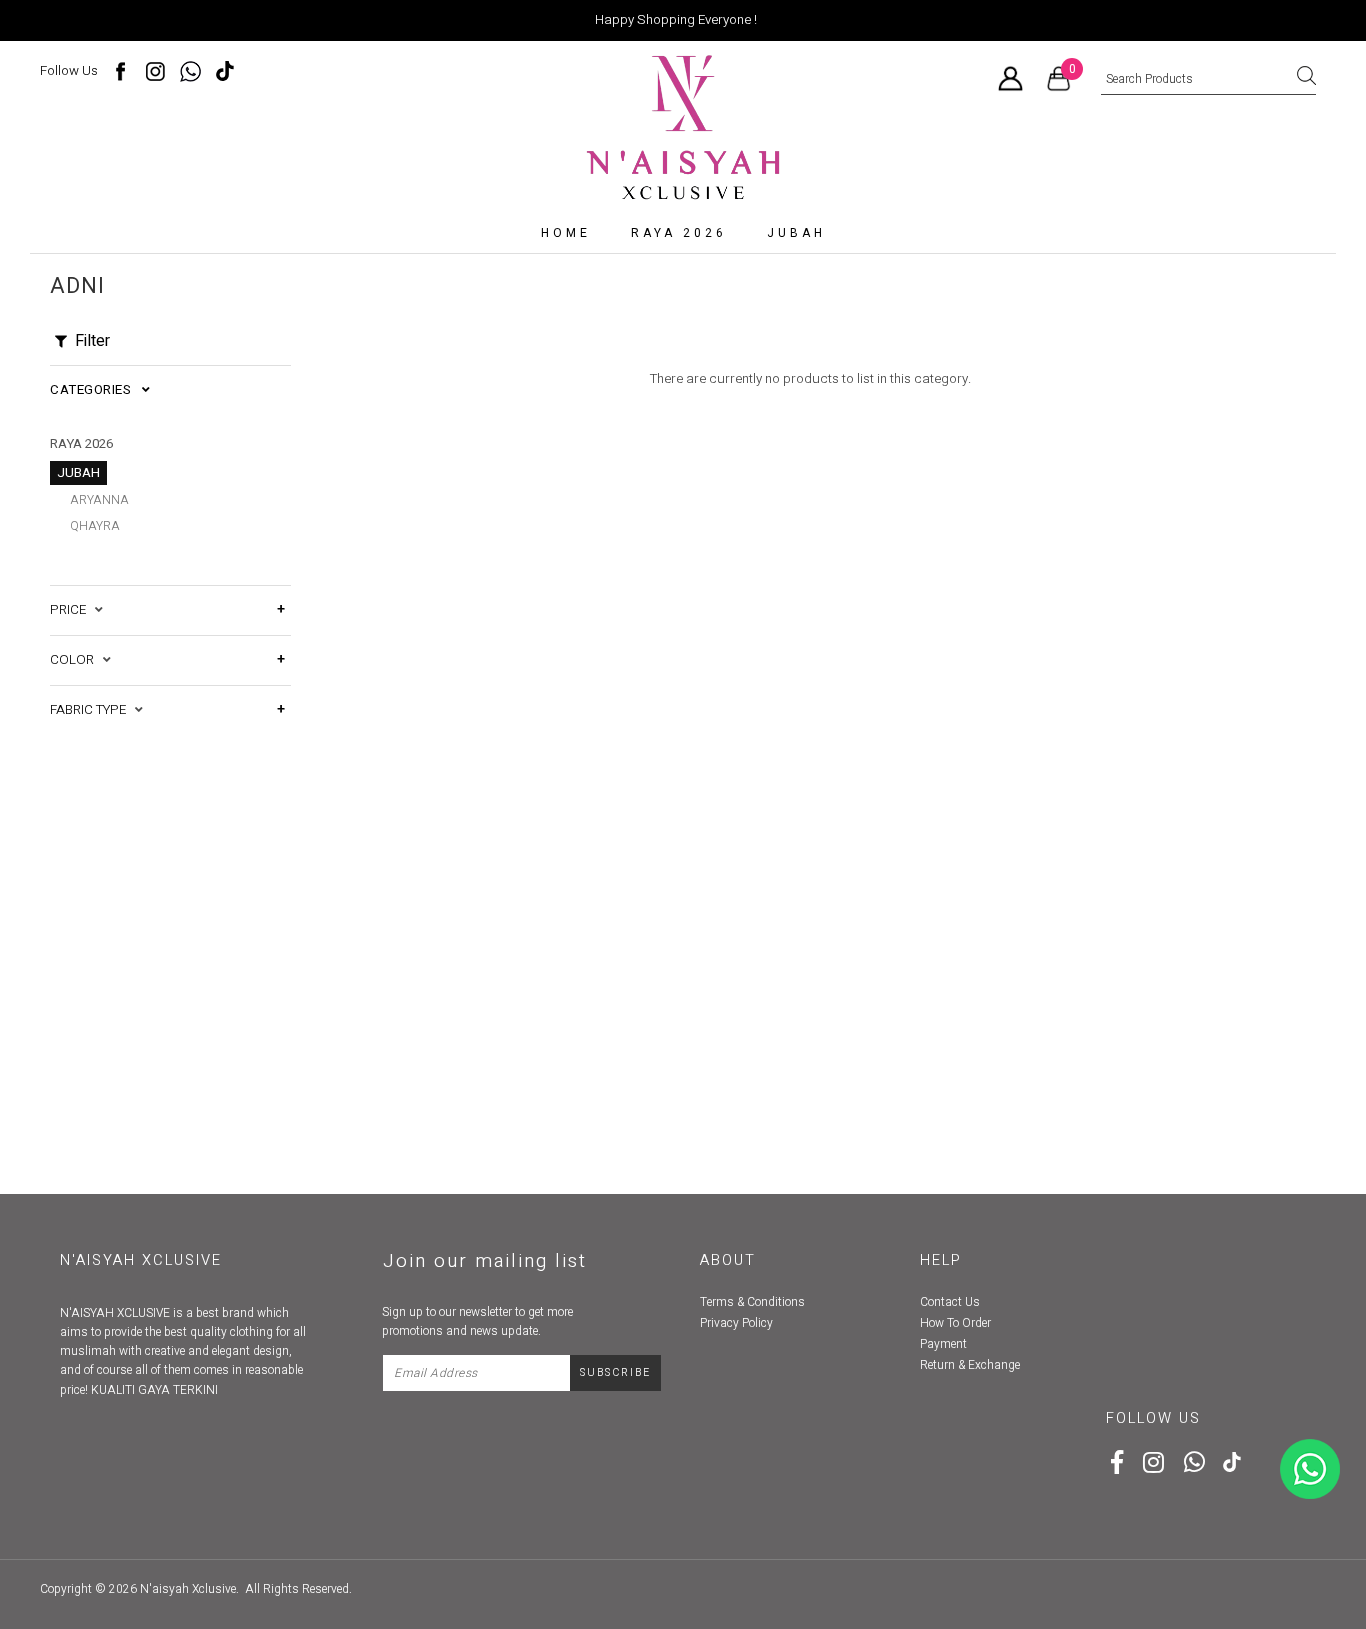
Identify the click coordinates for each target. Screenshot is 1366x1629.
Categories (96, 390)
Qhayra (95, 526)
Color (76, 660)
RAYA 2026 (679, 233)
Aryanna (99, 500)
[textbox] (1208, 80)
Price (72, 610)
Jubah (796, 233)
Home (566, 233)
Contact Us (950, 1302)
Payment (943, 1344)
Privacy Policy (736, 1323)
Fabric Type (92, 710)
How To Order (955, 1323)
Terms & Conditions (752, 1302)
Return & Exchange (970, 1365)
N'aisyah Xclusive (188, 1589)
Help (941, 1260)
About (728, 1260)
